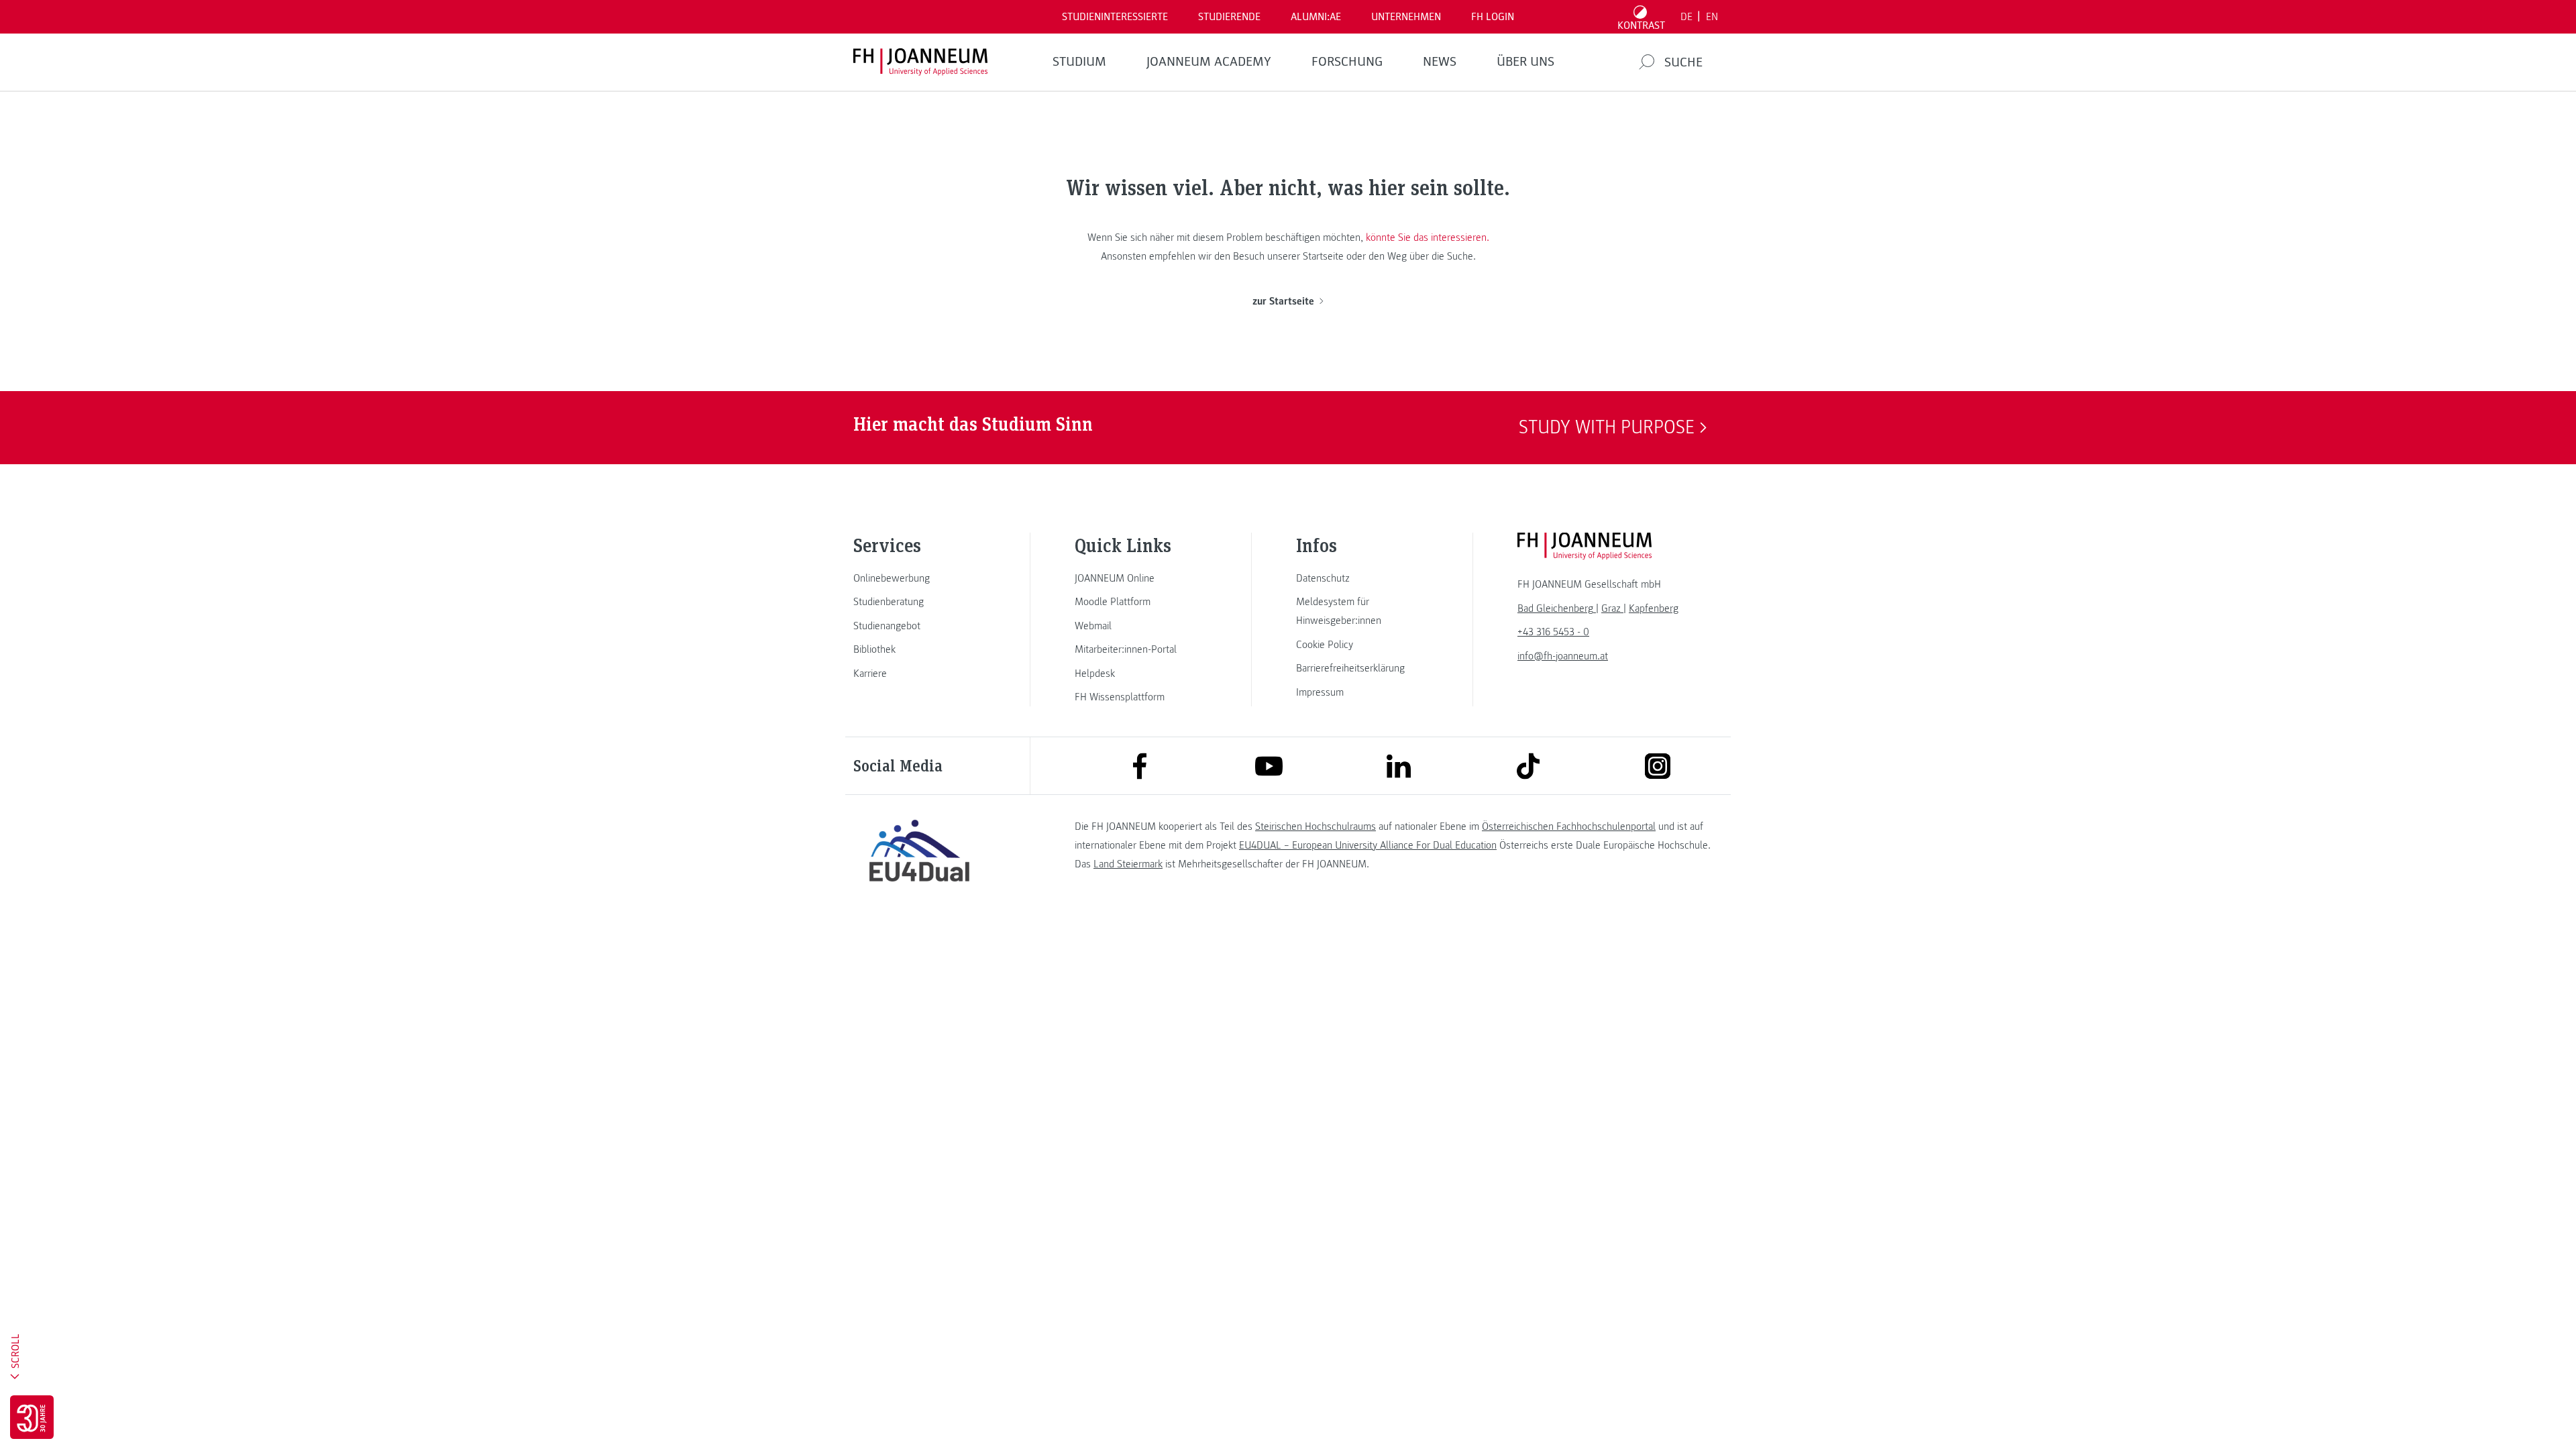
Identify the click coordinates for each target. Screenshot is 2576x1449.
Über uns (1525, 62)
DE (1686, 17)
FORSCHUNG (1347, 62)
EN (1712, 17)
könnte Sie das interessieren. (1428, 237)
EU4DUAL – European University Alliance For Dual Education (1368, 845)
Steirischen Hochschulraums (1316, 826)
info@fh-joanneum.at (1563, 656)
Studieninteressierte (1115, 17)
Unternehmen (1406, 17)
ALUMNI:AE (1316, 17)
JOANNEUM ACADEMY (1209, 62)
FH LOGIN (1493, 17)
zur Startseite (1283, 301)
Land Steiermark (1128, 864)
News (1440, 62)
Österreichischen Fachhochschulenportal (1569, 826)
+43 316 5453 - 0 (1553, 632)
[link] (919, 578)
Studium (1079, 62)
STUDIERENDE (1229, 17)
